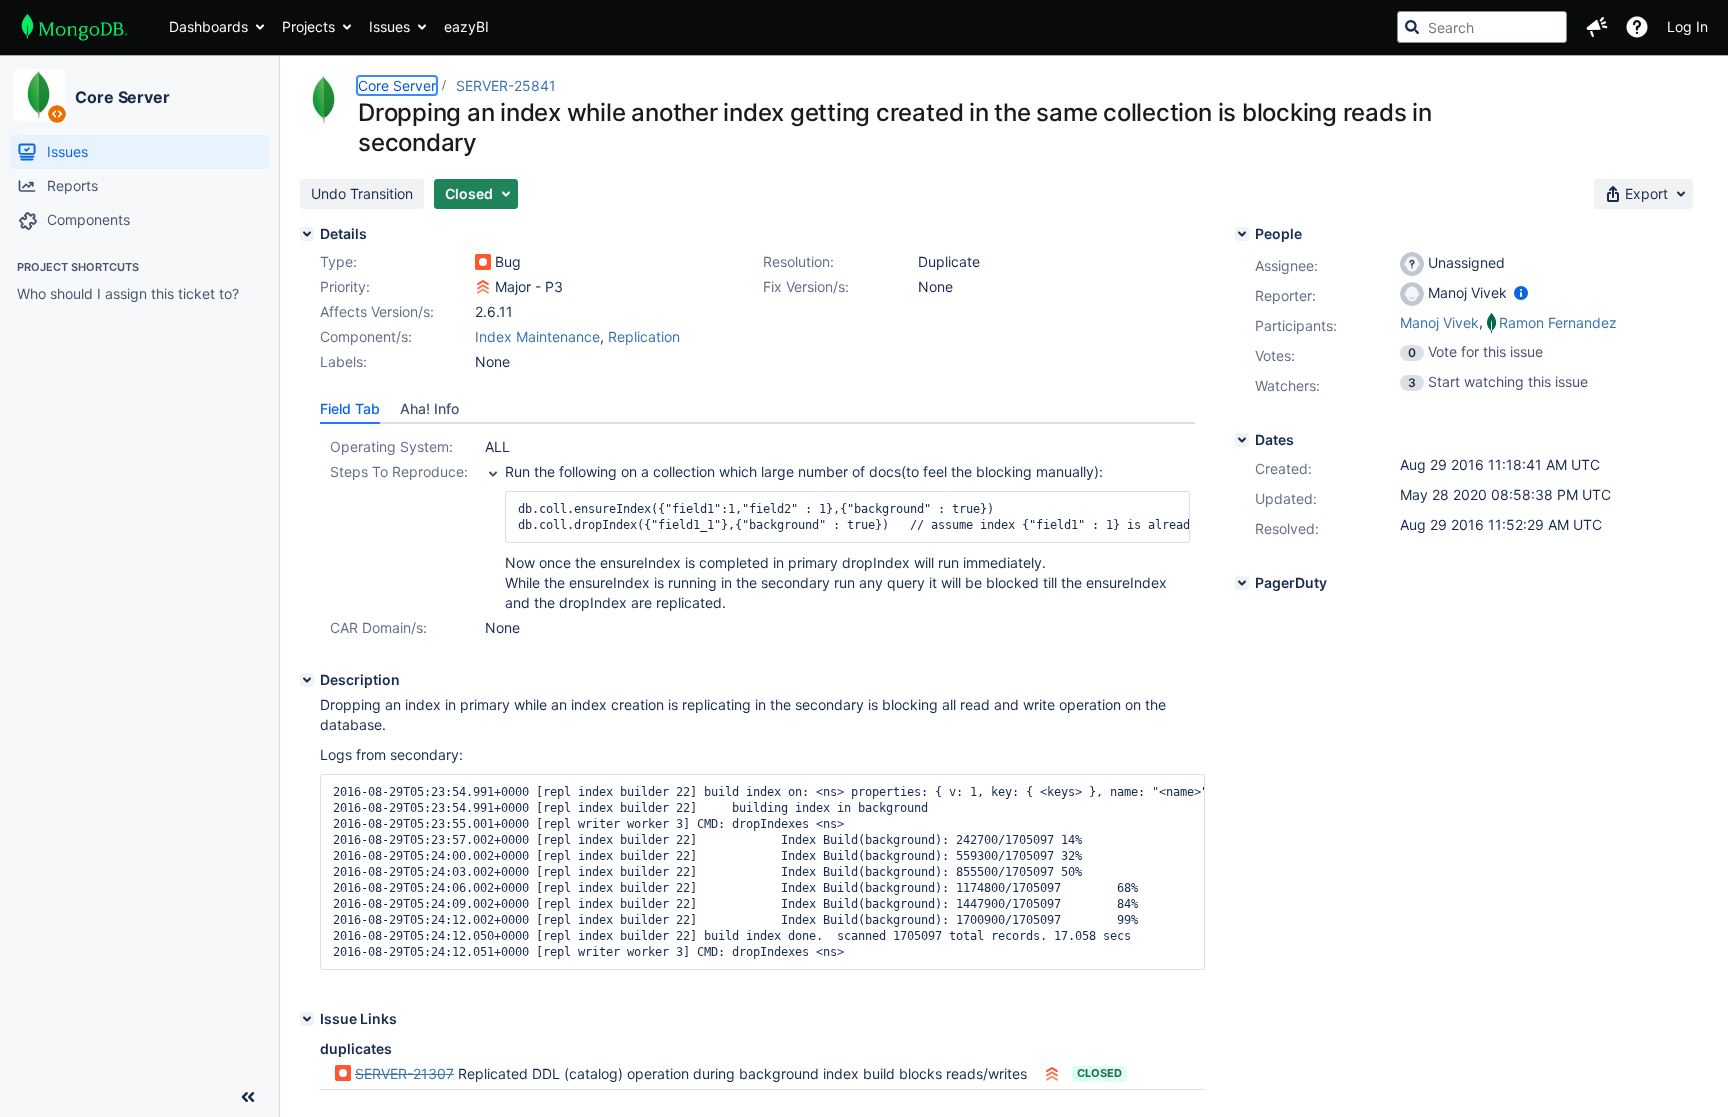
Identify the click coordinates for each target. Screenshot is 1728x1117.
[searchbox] (1482, 27)
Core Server (122, 97)
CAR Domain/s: (378, 627)
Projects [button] (308, 26)
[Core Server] (39, 95)
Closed (1099, 1073)
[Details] (307, 234)
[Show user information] (1521, 292)
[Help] (1637, 27)
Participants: (1296, 325)
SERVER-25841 (506, 85)
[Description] (307, 680)
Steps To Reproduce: (399, 471)
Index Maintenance (537, 336)
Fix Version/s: (806, 286)
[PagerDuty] (1242, 583)
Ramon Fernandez (1558, 322)
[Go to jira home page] (74, 27)
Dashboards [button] (208, 26)
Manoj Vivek (1439, 322)
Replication (644, 336)
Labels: (343, 361)
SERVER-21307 (404, 1073)
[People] (1242, 234)
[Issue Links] (307, 1019)
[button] (1597, 27)
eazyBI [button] (466, 26)
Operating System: (391, 446)
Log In (1687, 26)
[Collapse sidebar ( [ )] (248, 1097)
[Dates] (1242, 440)
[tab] (350, 409)
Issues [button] (389, 26)
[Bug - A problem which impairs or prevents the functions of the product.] (483, 262)
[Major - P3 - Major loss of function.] (483, 287)
